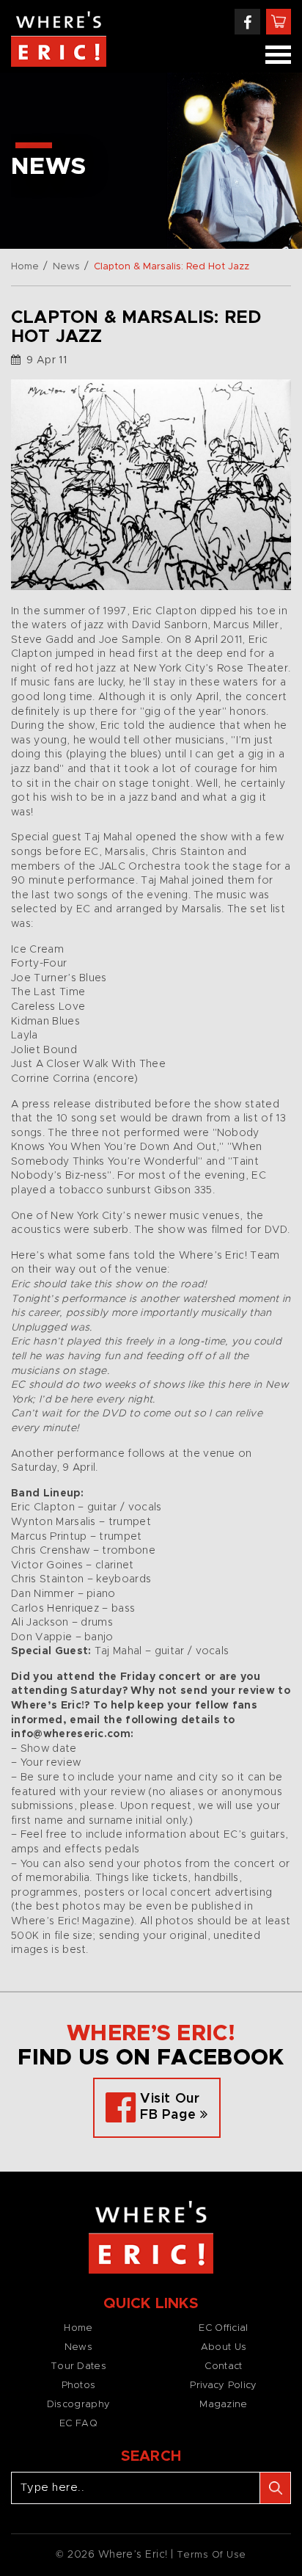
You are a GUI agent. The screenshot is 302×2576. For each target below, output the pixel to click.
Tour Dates (78, 2366)
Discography (78, 2405)
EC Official (223, 2328)
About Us (224, 2347)
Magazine (223, 2405)
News (66, 267)
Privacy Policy (223, 2386)
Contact (223, 2366)
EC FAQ (78, 2424)
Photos (79, 2386)
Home (25, 267)
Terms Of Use (211, 2555)
